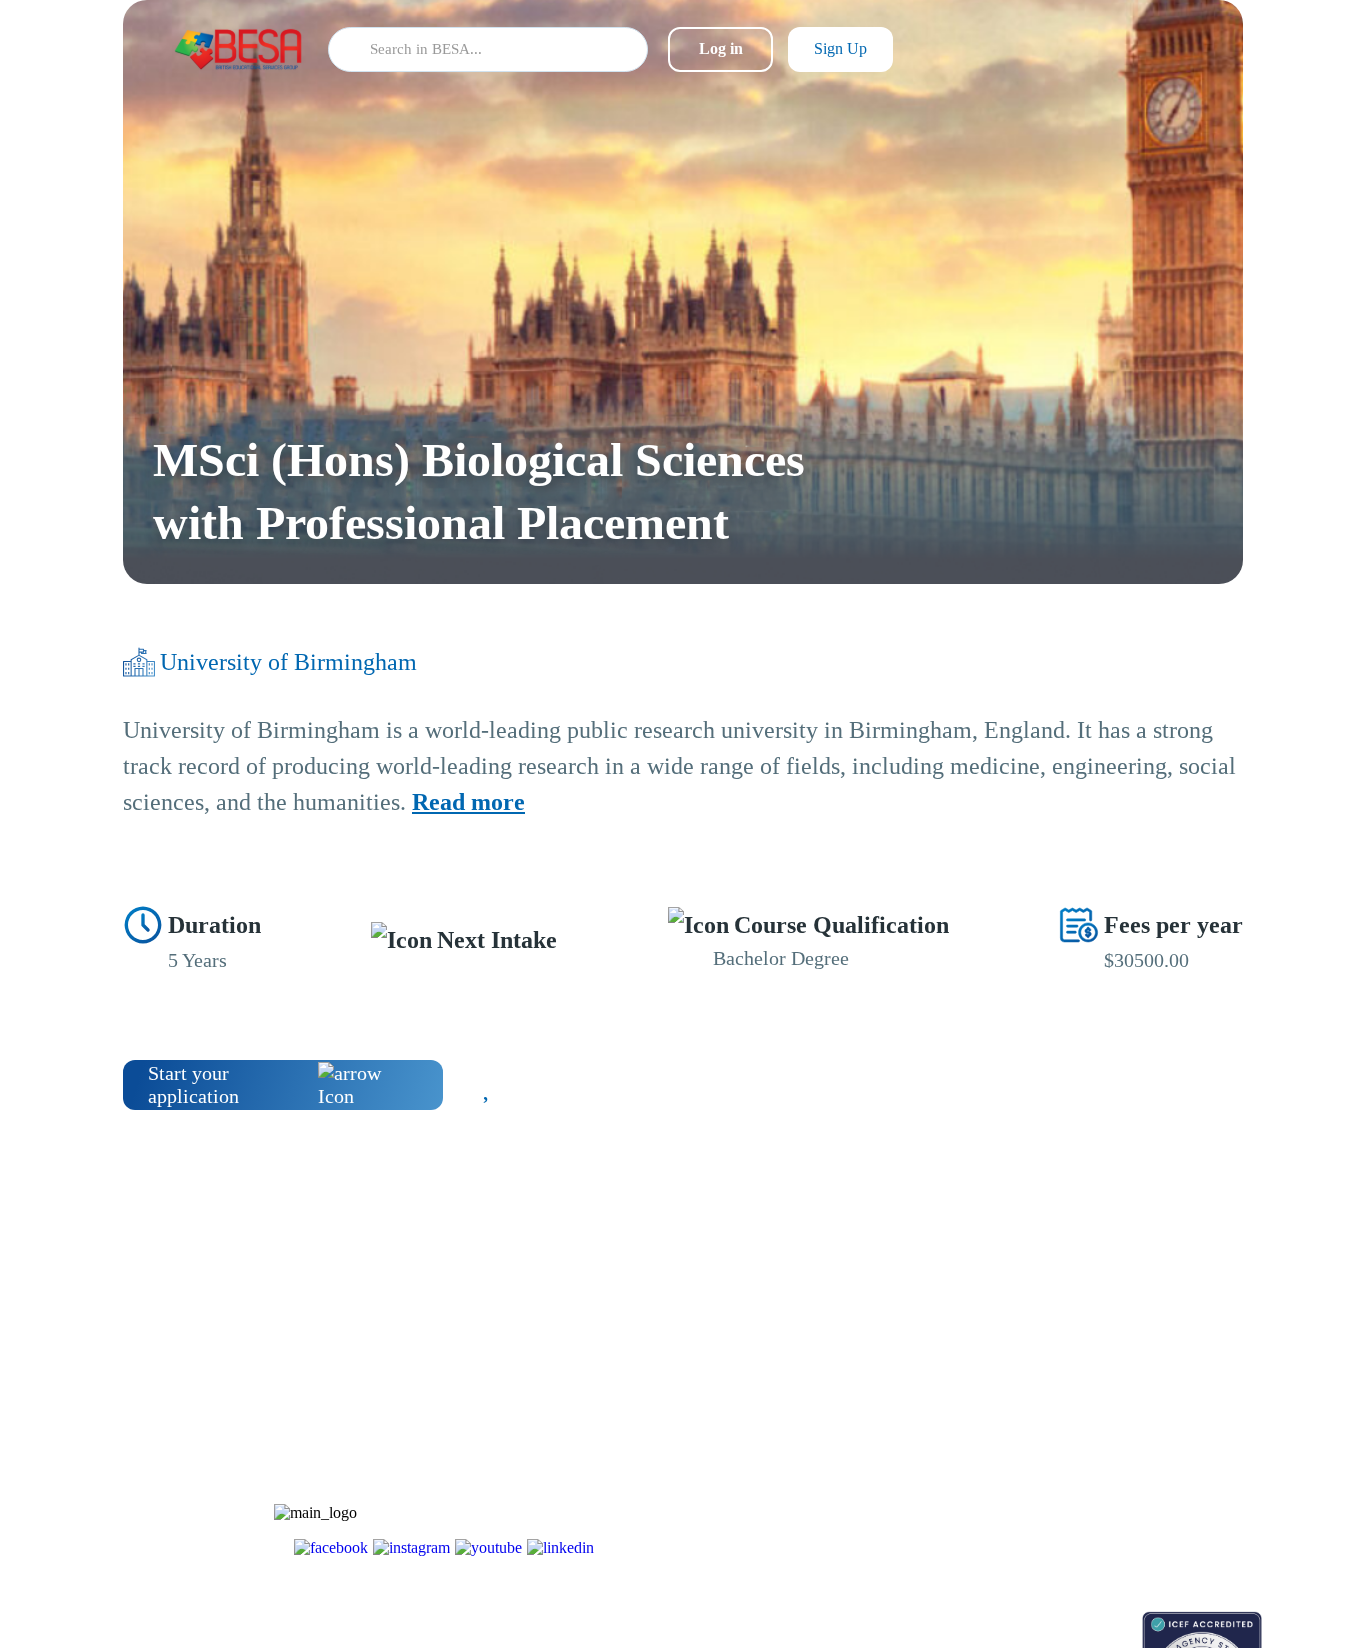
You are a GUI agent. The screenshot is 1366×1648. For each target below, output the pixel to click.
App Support (950, 1423)
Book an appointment (974, 1621)
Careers (1085, 1423)
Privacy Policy (1105, 1493)
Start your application (193, 1084)
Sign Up (840, 48)
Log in (721, 48)
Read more (468, 802)
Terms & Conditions (1121, 1458)
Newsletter (944, 1388)
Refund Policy (1104, 1528)
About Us (1091, 1353)
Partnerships (1098, 1388)
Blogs (930, 1353)
